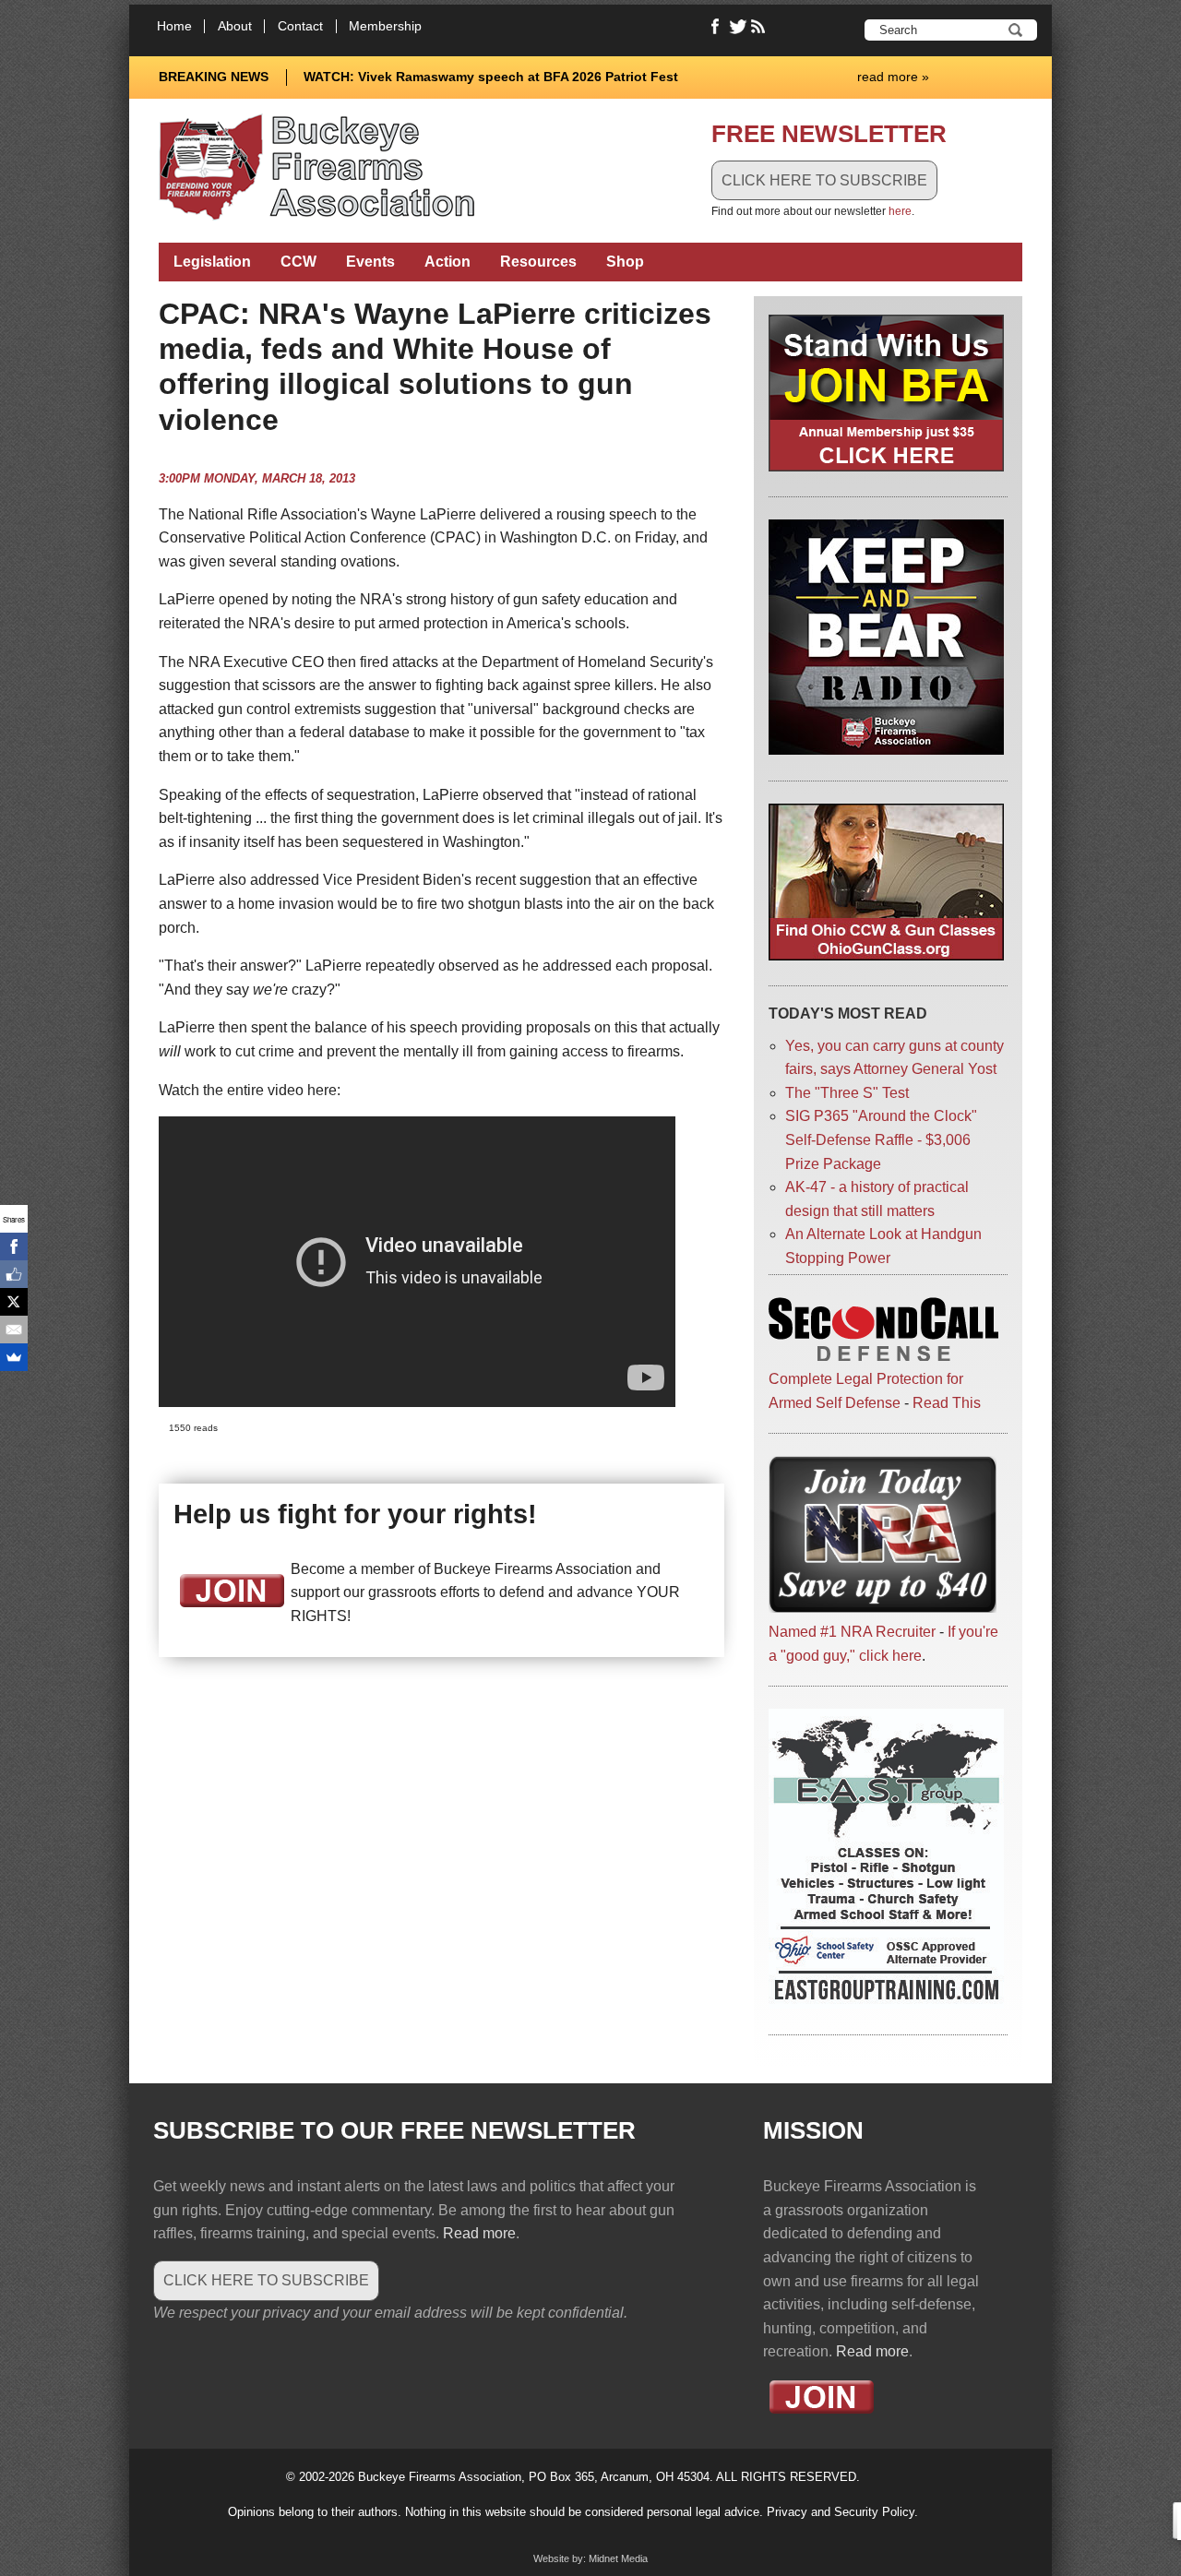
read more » (893, 77)
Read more (479, 2233)
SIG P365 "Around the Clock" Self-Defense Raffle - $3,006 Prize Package (881, 1139)
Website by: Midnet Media (590, 2558)
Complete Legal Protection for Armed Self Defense (866, 1391)
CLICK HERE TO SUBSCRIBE (824, 180)
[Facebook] (14, 1246)
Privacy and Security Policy (841, 2512)
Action (447, 262)
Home (174, 26)
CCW (298, 262)
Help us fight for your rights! (355, 1514)
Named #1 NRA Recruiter (852, 1632)
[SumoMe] (14, 1357)
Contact (300, 26)
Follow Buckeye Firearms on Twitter (738, 27)
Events (370, 262)
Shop (625, 262)
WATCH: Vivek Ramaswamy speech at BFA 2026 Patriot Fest (491, 77)
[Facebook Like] (14, 1274)
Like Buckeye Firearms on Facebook (716, 27)
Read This (947, 1403)
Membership (385, 26)
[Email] (14, 1330)
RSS (760, 27)
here (900, 211)
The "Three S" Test (847, 1093)
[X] (14, 1302)
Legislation (212, 262)
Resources (538, 262)
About (235, 26)
